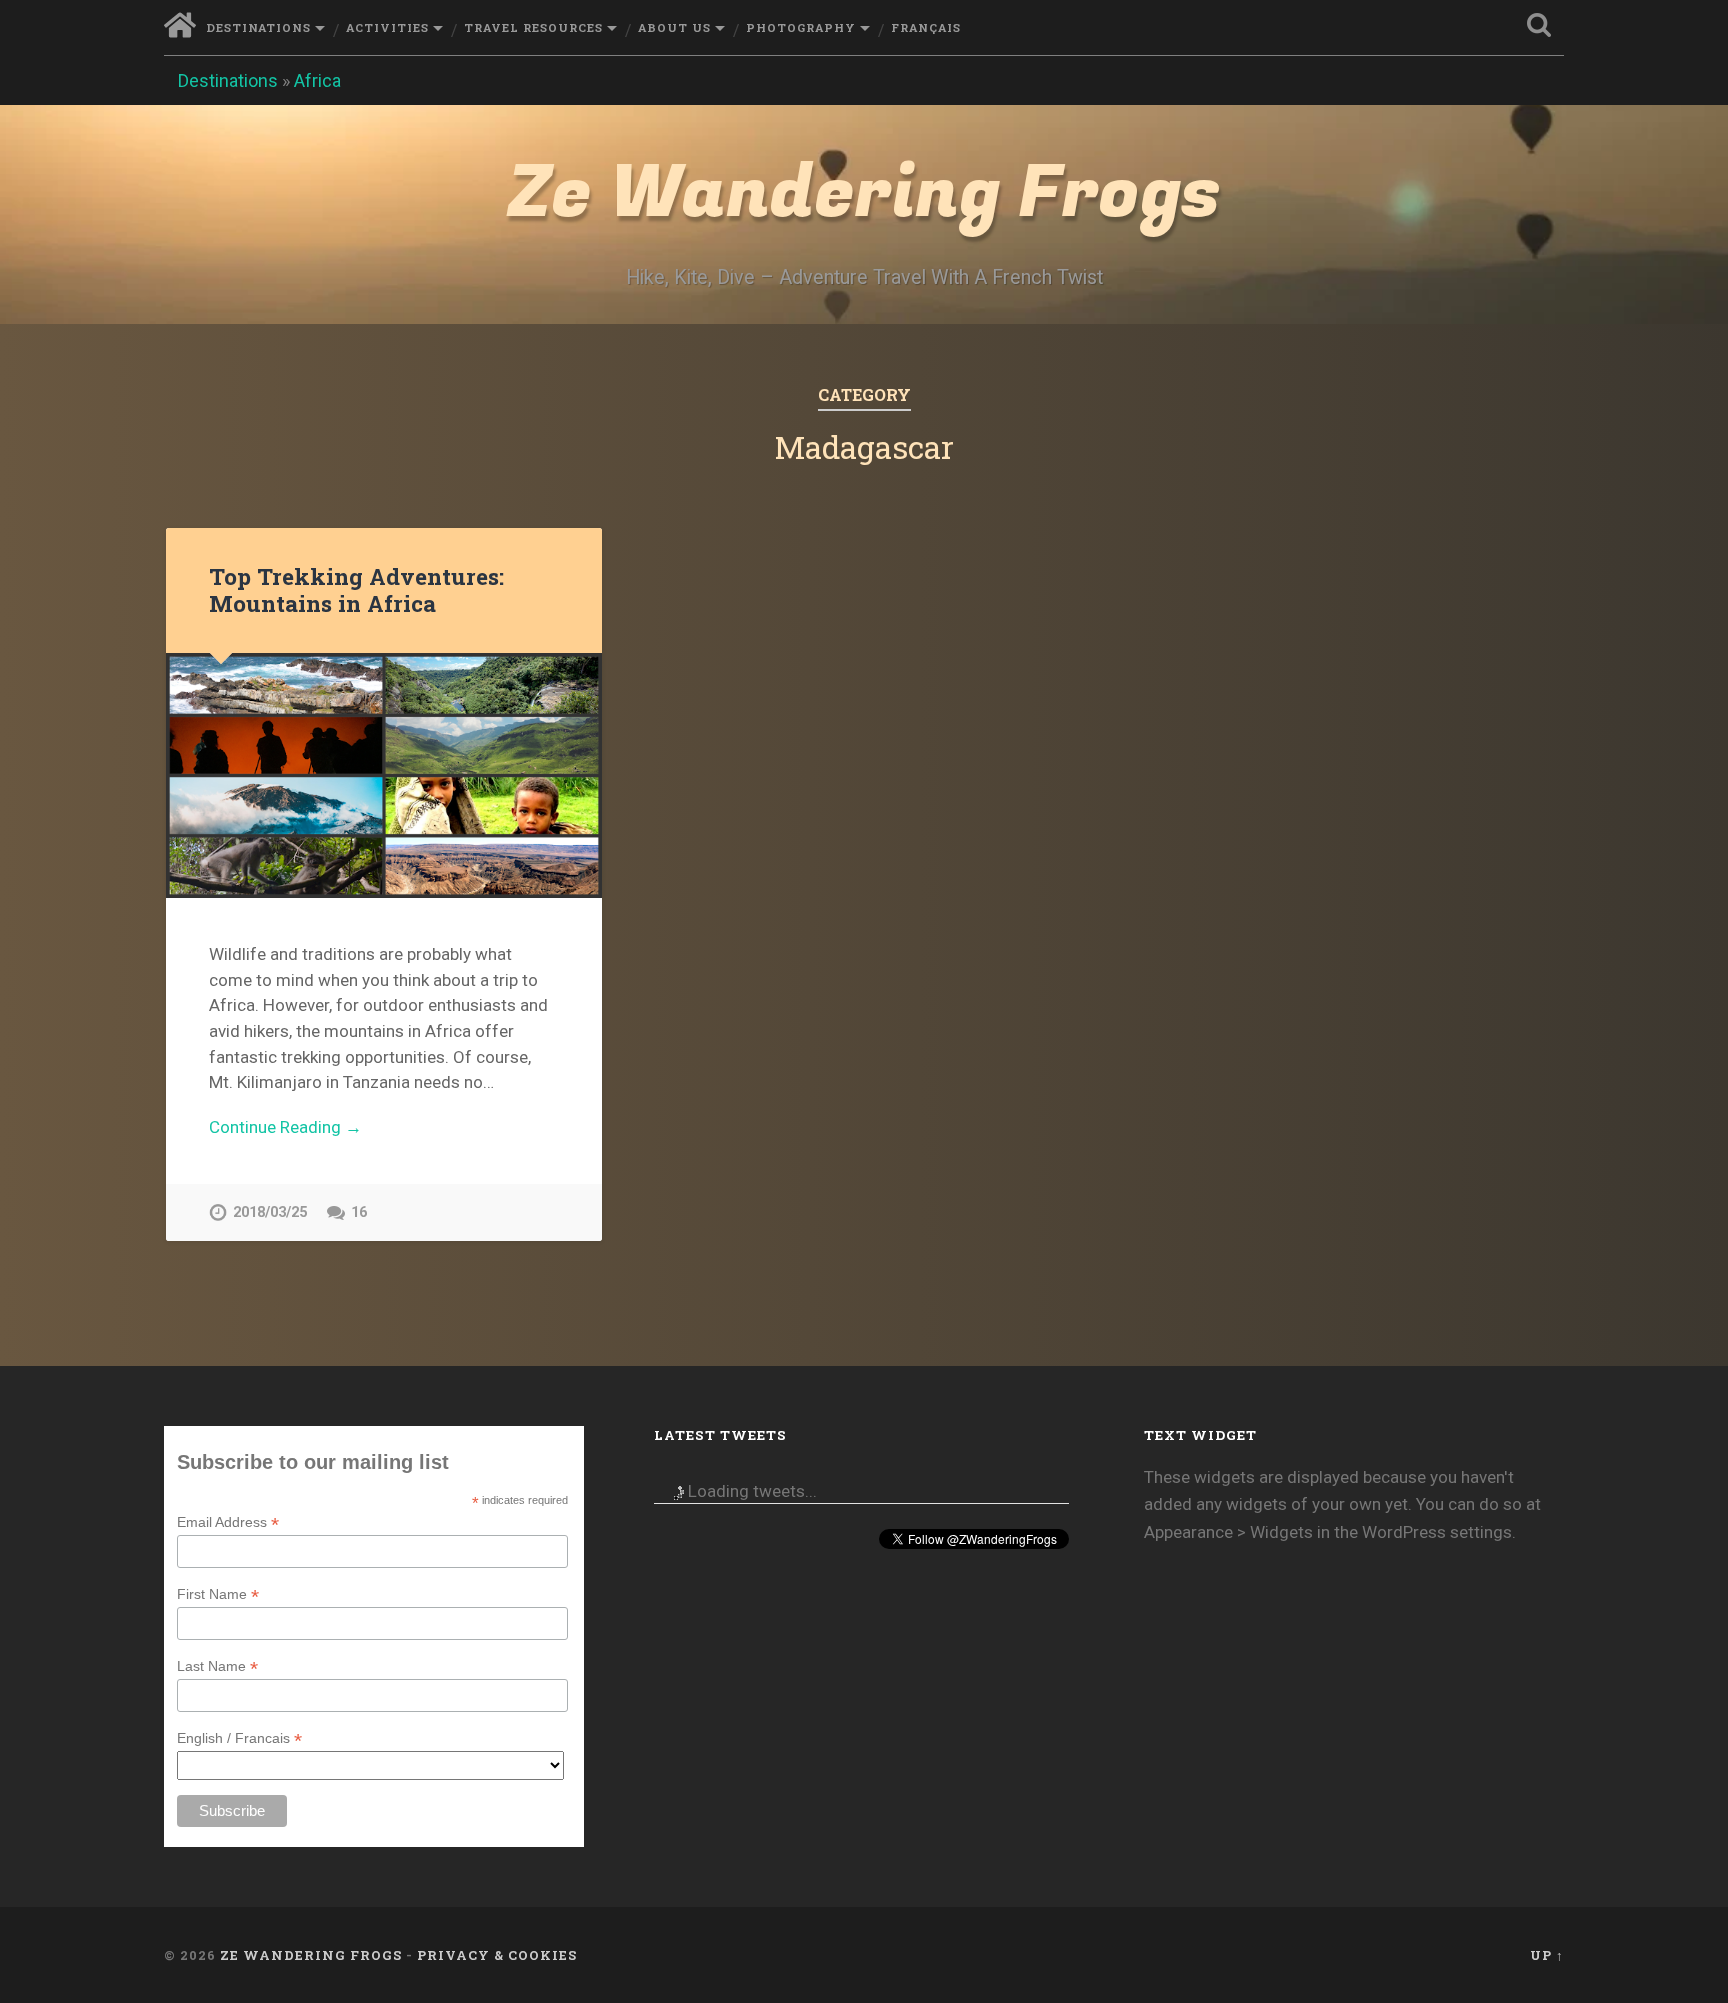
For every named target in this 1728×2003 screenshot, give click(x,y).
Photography (801, 27)
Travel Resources (533, 27)
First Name (218, 1594)
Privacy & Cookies (497, 1955)
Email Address (228, 1522)
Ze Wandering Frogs (864, 193)
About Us (674, 27)
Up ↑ (1547, 1955)
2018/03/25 (270, 1212)
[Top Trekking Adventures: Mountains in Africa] (384, 776)
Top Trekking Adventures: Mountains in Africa (356, 589)
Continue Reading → (285, 1127)
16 (359, 1212)
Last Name (217, 1666)
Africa (317, 80)
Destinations (258, 27)
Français (926, 27)
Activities (387, 27)
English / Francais (239, 1738)
